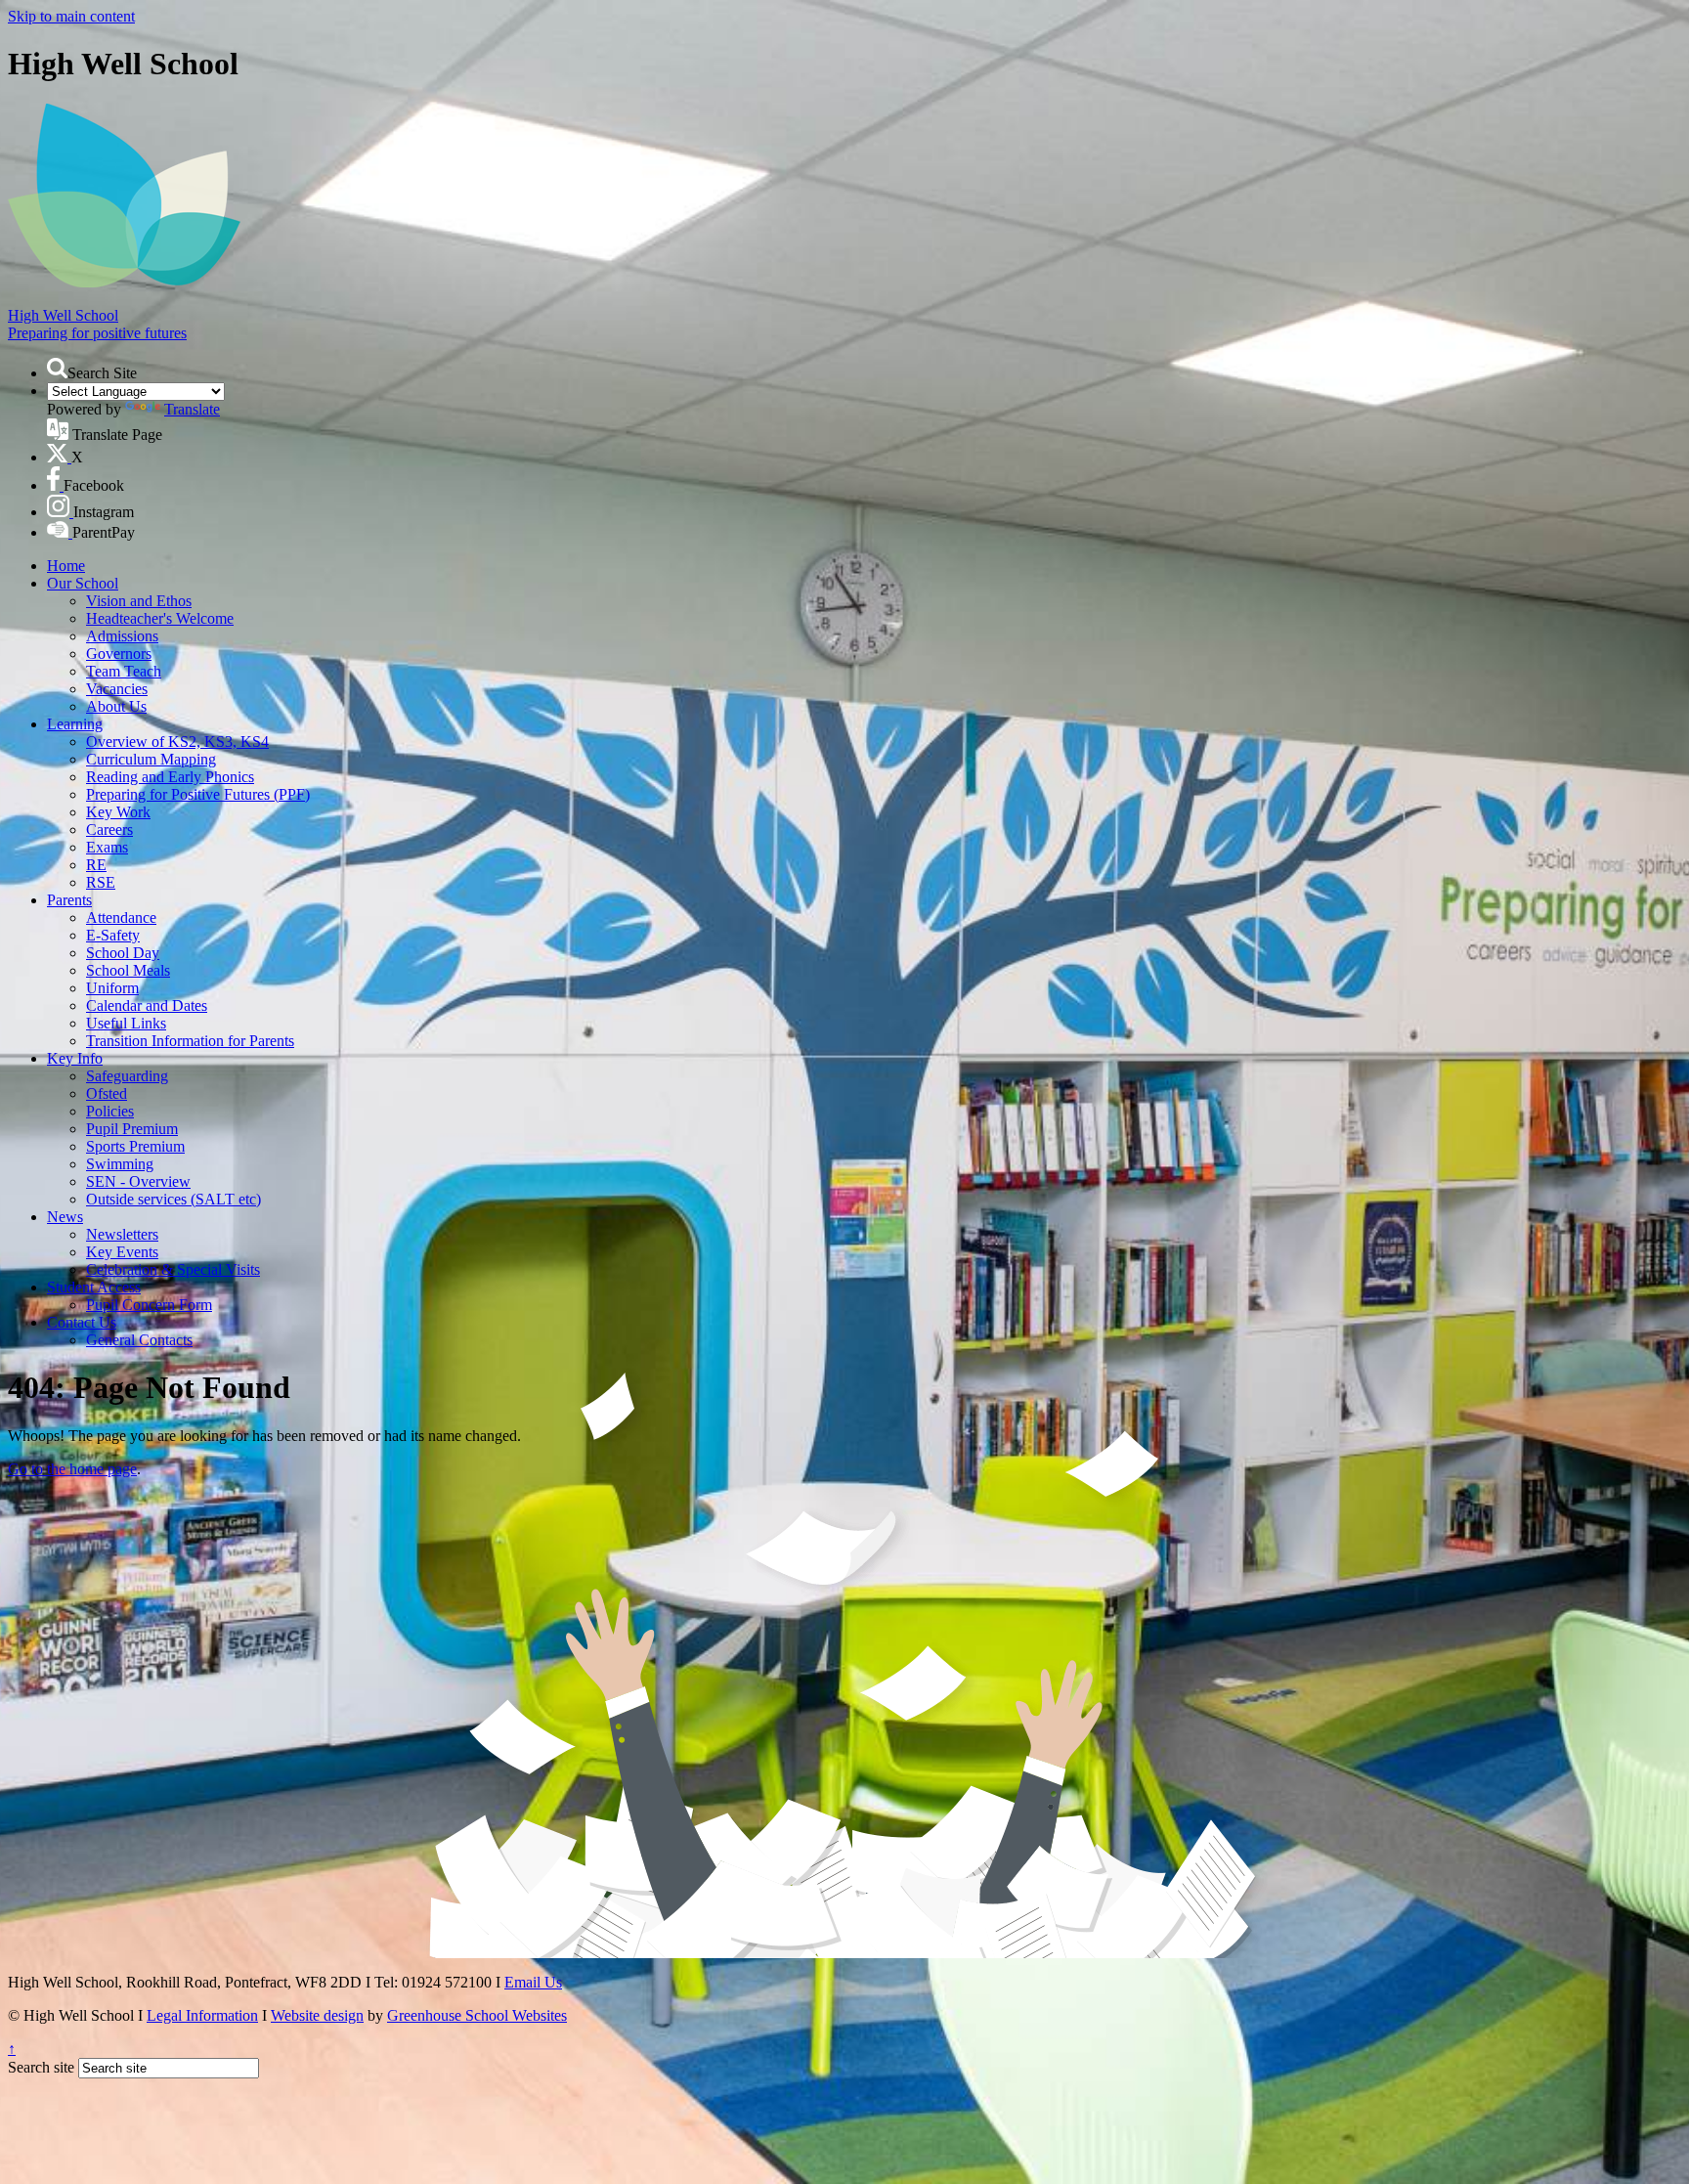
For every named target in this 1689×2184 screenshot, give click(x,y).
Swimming (120, 1164)
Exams (107, 847)
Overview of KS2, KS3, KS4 (177, 742)
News (65, 1217)
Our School (83, 583)
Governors (119, 654)
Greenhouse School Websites (477, 2015)
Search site (41, 2067)
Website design (317, 2015)
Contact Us (82, 1322)
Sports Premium (135, 1146)
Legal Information (202, 2015)
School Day (123, 953)
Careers (109, 830)
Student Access (94, 1287)
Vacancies (117, 689)
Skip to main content (71, 16)
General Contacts (139, 1340)
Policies (110, 1111)
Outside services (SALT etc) (173, 1199)
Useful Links (126, 1023)
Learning (75, 724)
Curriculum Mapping (151, 759)
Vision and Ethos (139, 601)
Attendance (121, 917)
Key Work (118, 812)
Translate (192, 409)
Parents (69, 900)
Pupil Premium (132, 1129)
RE (96, 865)
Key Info (75, 1058)
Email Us (533, 1982)
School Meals (128, 970)
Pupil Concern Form (149, 1305)
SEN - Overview (138, 1181)
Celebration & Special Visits (173, 1269)
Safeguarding (127, 1076)
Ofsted (107, 1093)
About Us (116, 706)
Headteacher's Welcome (160, 618)
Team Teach (124, 671)
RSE (101, 882)
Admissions (122, 636)
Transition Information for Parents (190, 1041)
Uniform (112, 988)
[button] (57, 368)
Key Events (122, 1252)
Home (66, 566)
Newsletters (122, 1234)
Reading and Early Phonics (170, 777)
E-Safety (113, 935)
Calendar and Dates (147, 1005)
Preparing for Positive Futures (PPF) (198, 794)
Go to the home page (72, 1469)
